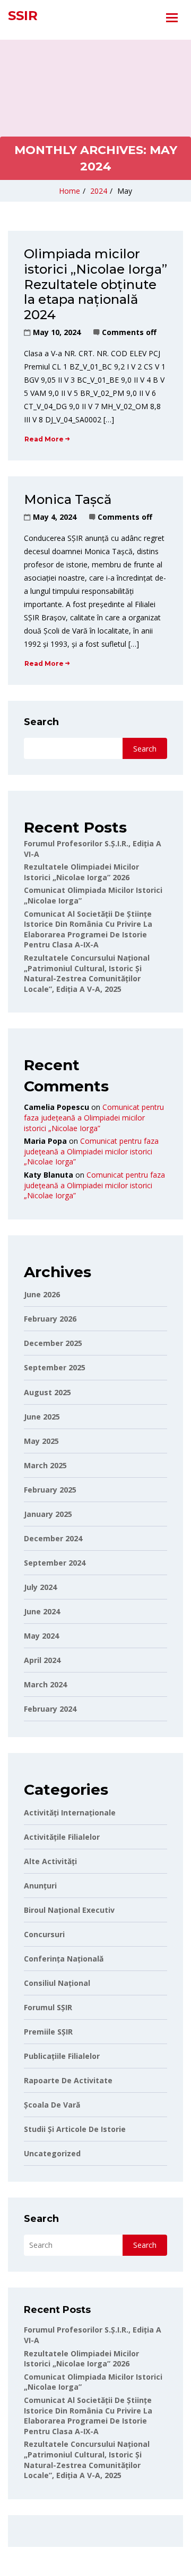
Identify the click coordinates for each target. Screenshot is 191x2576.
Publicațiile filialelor (62, 2056)
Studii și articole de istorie (75, 2129)
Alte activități (50, 1861)
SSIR (23, 16)
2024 (99, 191)
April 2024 (42, 1660)
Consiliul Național (57, 1983)
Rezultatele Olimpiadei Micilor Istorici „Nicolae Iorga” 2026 (81, 872)
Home (70, 191)
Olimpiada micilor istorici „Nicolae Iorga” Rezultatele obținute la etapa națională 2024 (95, 284)
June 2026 (42, 1294)
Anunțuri (40, 1886)
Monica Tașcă (68, 499)
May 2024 (41, 1636)
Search (41, 722)
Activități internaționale (70, 1813)
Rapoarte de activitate (68, 2080)
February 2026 (50, 1319)
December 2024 (53, 1538)
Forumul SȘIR (48, 2007)
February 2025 (50, 1490)
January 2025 (48, 1514)
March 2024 (45, 1684)
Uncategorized (52, 2153)
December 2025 (53, 1343)
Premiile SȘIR (48, 2032)
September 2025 (55, 1367)
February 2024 (50, 1709)
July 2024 (40, 1587)
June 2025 (42, 1417)
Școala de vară (52, 2105)
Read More (44, 439)
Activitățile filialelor (62, 1837)
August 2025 (47, 1392)
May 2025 (41, 1441)
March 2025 (45, 1465)
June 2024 (42, 1611)
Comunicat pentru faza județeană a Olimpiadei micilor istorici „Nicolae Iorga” (94, 1117)
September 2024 (55, 1563)
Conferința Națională (64, 1959)
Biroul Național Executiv (69, 1910)
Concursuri (44, 1934)
